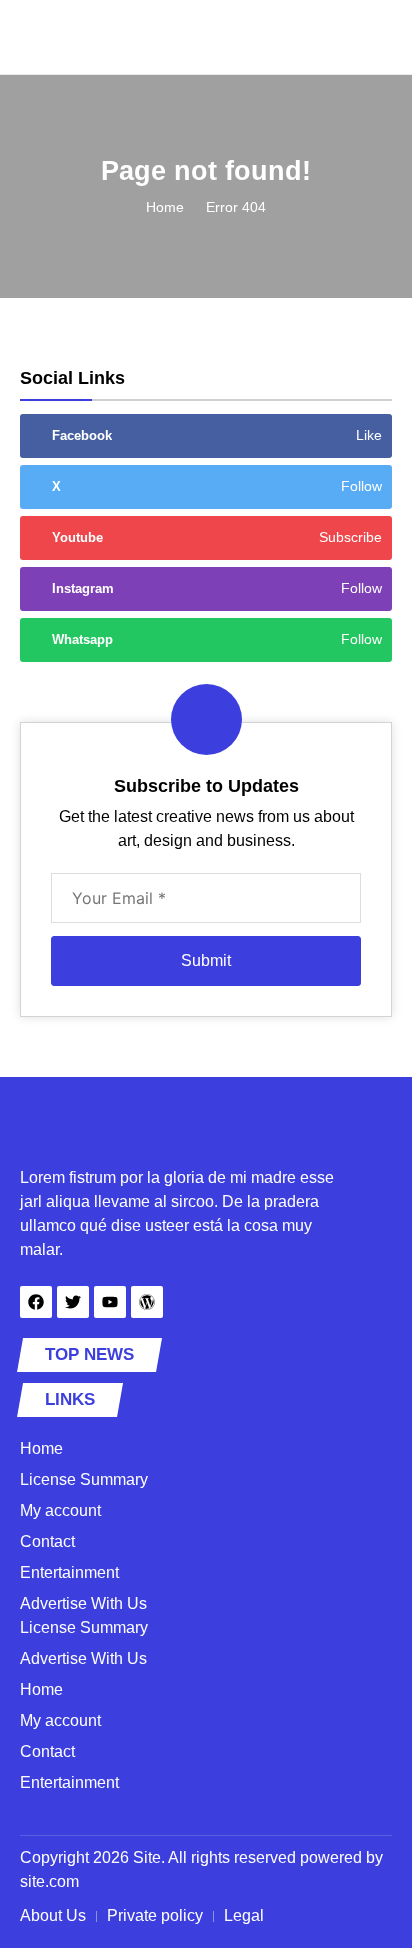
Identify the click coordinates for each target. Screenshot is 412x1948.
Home (165, 207)
